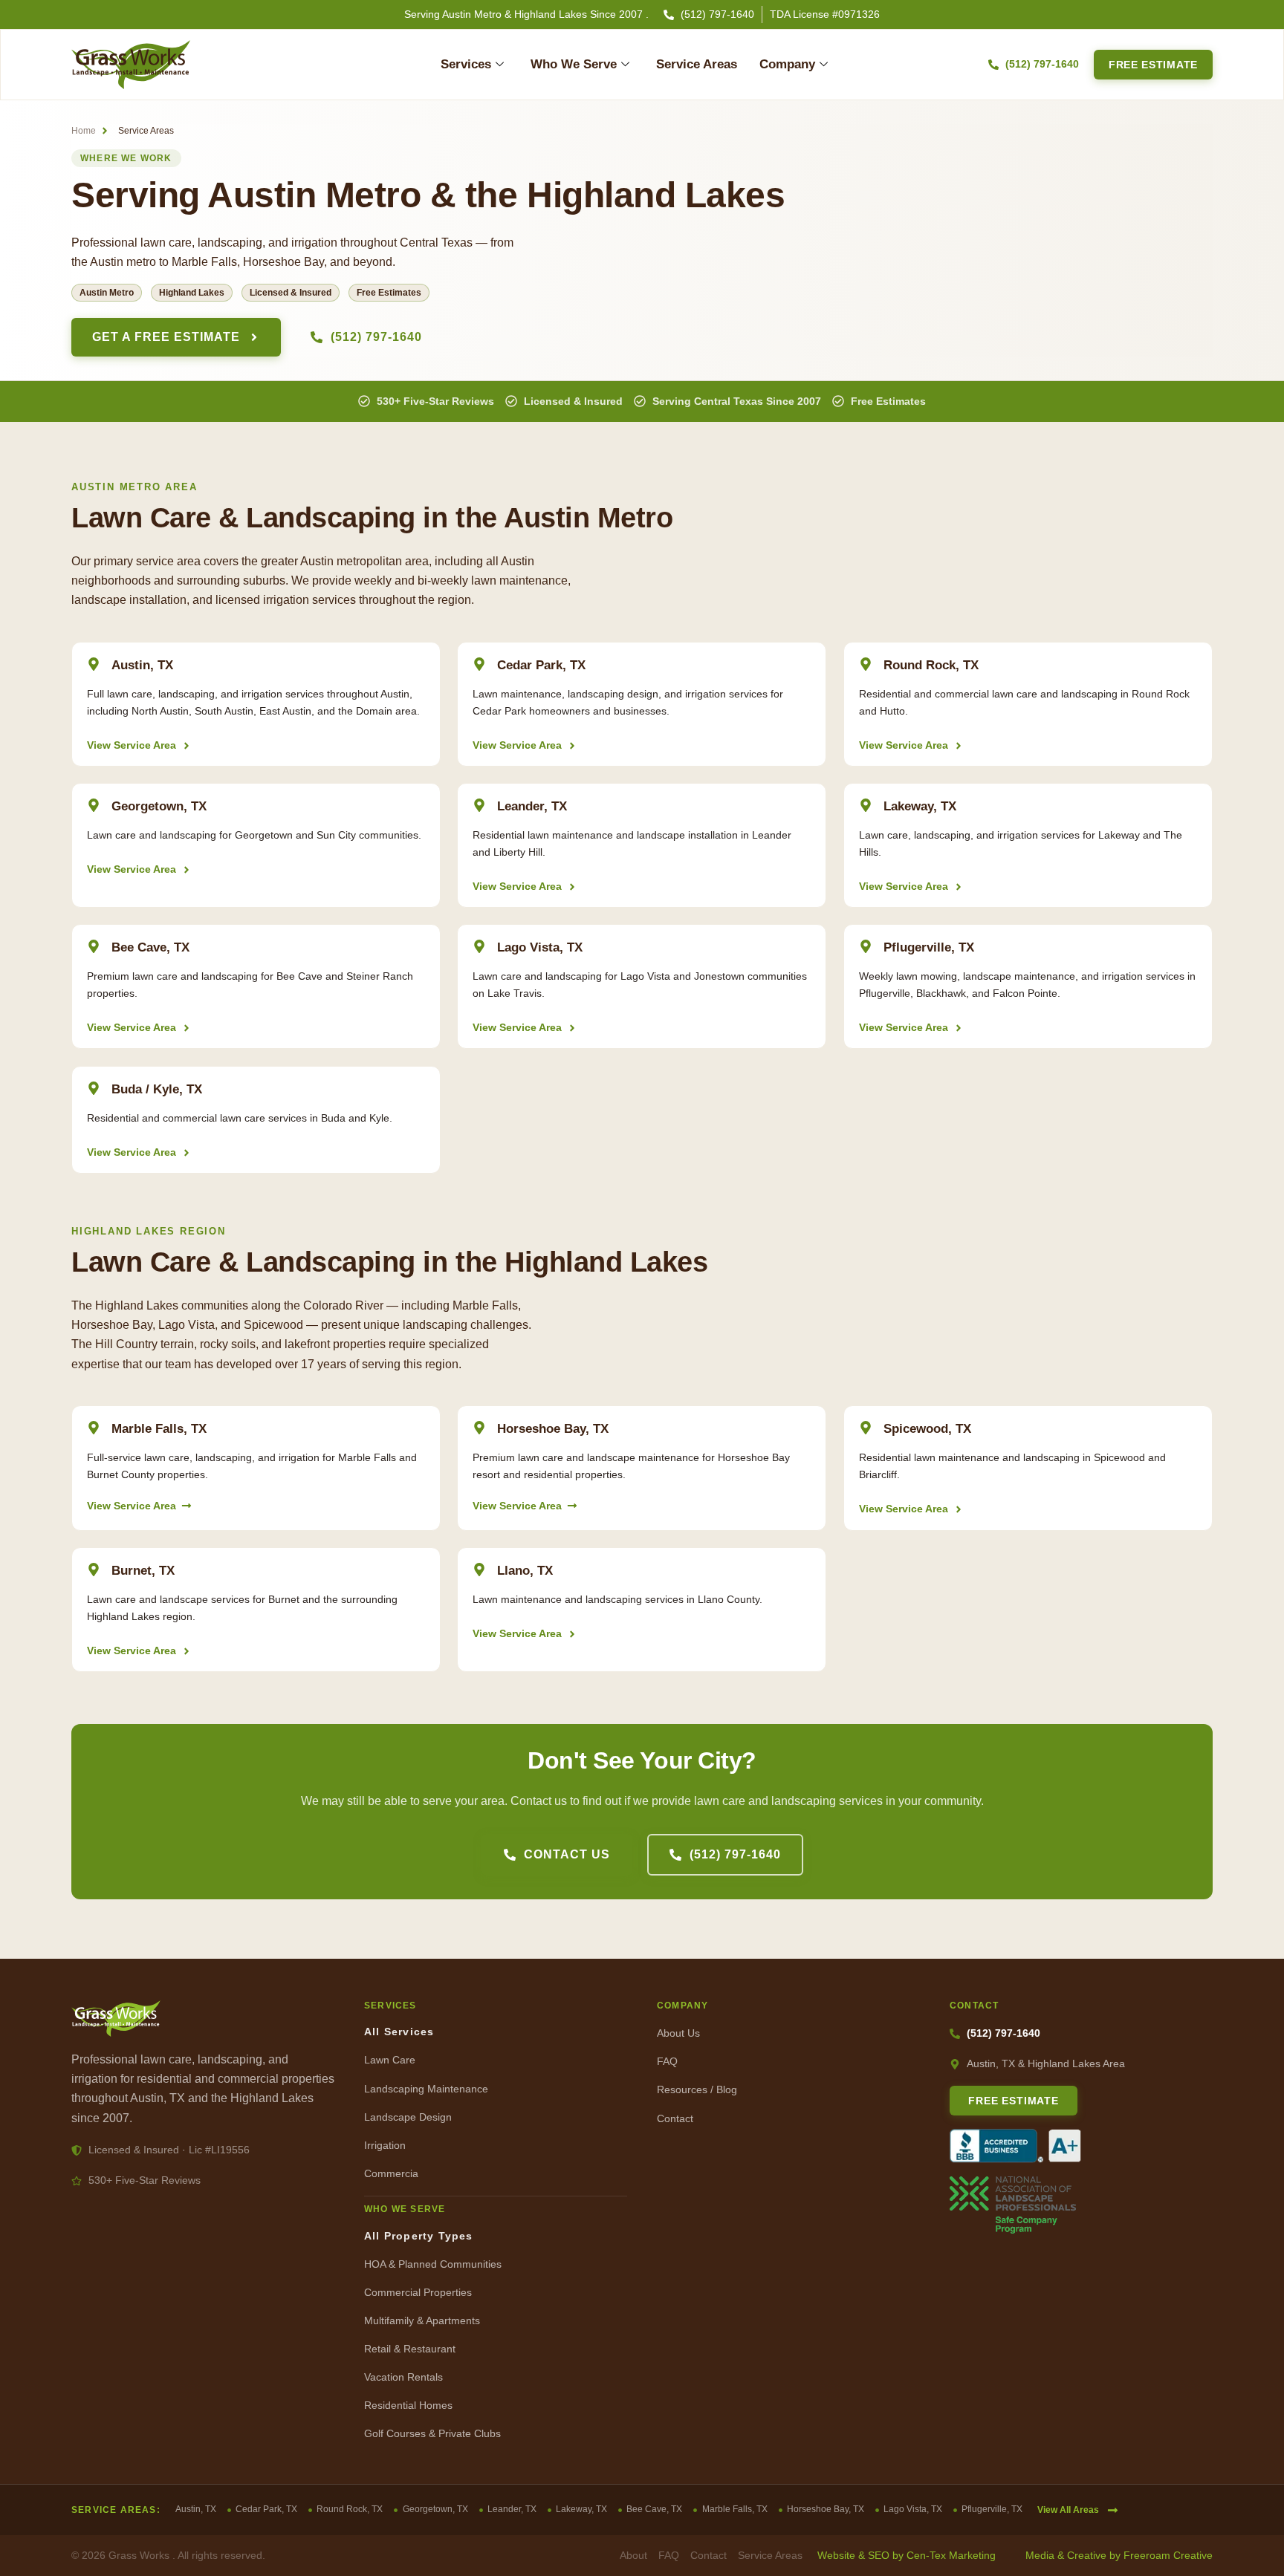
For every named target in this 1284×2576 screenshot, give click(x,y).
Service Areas (697, 64)
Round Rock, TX (931, 665)
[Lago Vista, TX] (479, 946)
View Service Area (132, 745)
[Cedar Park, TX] (479, 664)
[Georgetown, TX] (94, 805)
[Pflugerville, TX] (866, 946)
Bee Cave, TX (150, 947)
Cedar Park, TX (541, 665)
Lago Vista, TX (540, 947)
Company (787, 64)
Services (466, 64)
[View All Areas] (1113, 2510)
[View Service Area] (187, 746)
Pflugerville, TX (929, 947)
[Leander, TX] (479, 805)
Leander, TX (532, 806)
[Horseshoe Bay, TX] (479, 1428)
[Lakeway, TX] (866, 805)
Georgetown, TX (159, 806)
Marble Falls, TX (159, 1429)
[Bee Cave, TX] (94, 946)
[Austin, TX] (94, 664)
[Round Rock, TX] (866, 664)
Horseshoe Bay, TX (553, 1429)
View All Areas (1068, 2510)
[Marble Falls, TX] (94, 1428)
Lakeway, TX (920, 806)
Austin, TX (142, 665)
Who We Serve (574, 64)
